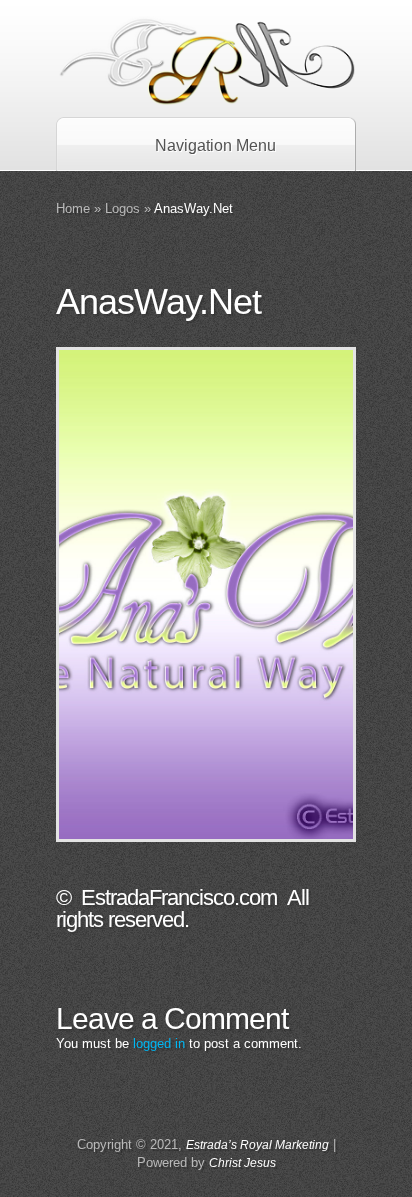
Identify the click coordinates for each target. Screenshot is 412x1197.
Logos (122, 208)
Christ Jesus (242, 1163)
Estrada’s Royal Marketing (257, 1145)
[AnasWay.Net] (206, 594)
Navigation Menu (215, 145)
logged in (159, 1043)
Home (73, 208)
